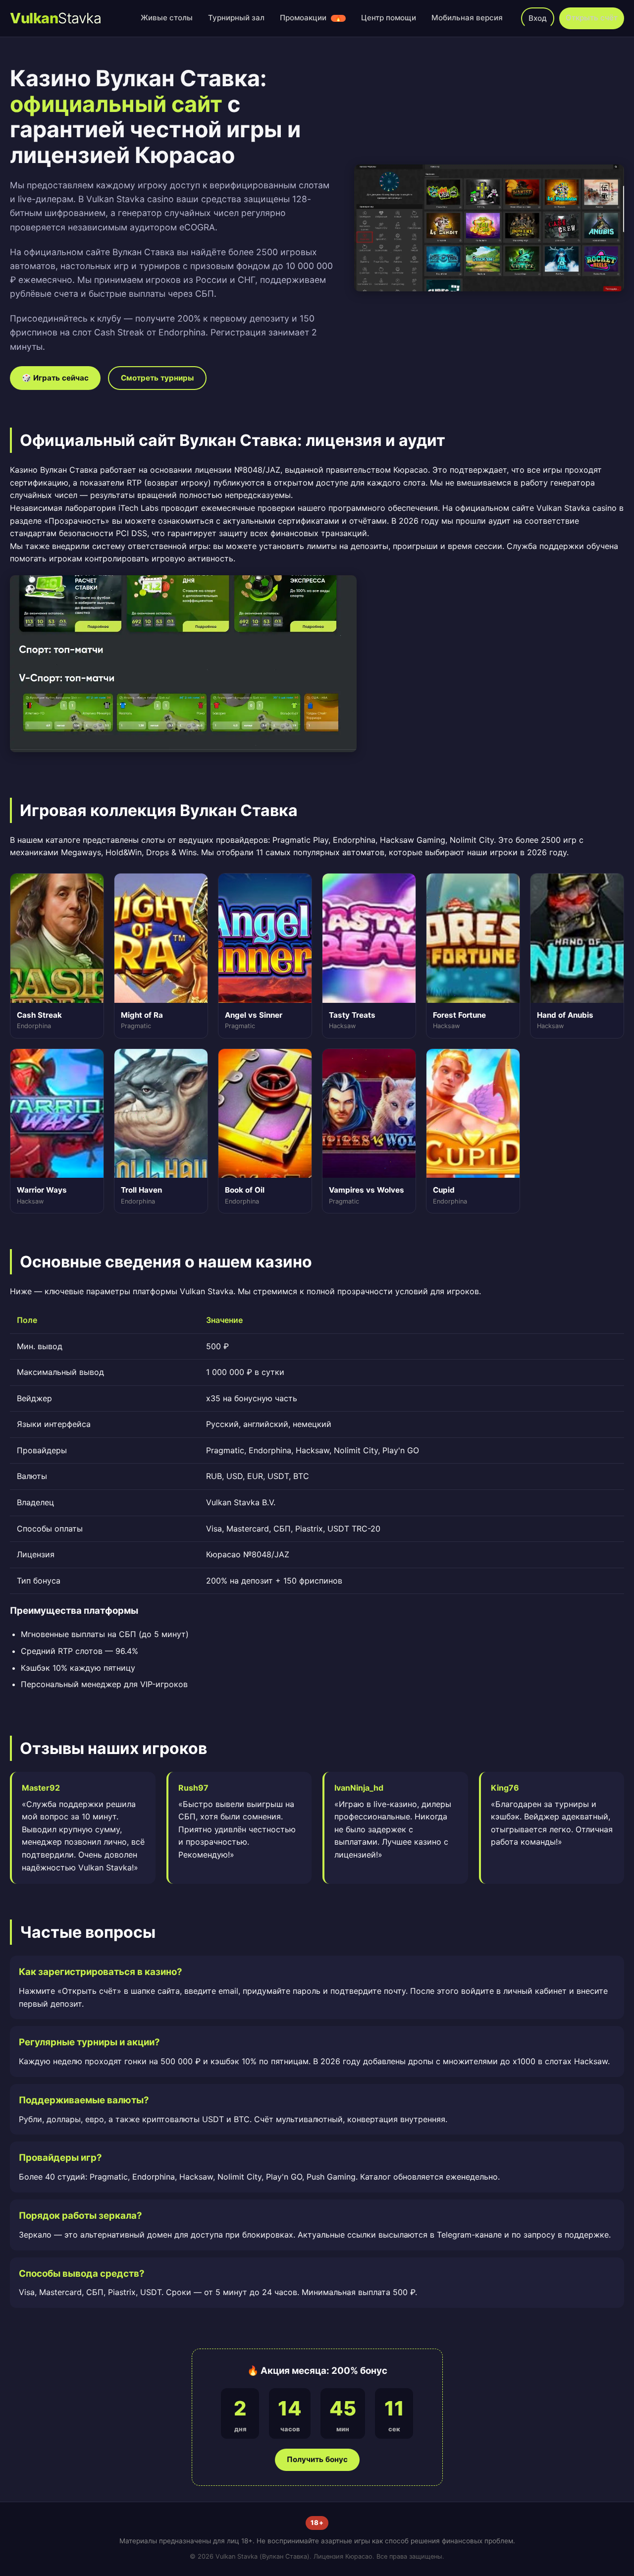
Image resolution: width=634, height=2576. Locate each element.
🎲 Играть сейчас (55, 378)
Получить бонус (317, 2459)
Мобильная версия (467, 18)
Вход (538, 18)
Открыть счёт (592, 18)
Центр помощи (389, 18)
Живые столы (167, 18)
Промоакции (311, 18)
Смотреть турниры (157, 378)
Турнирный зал (236, 18)
